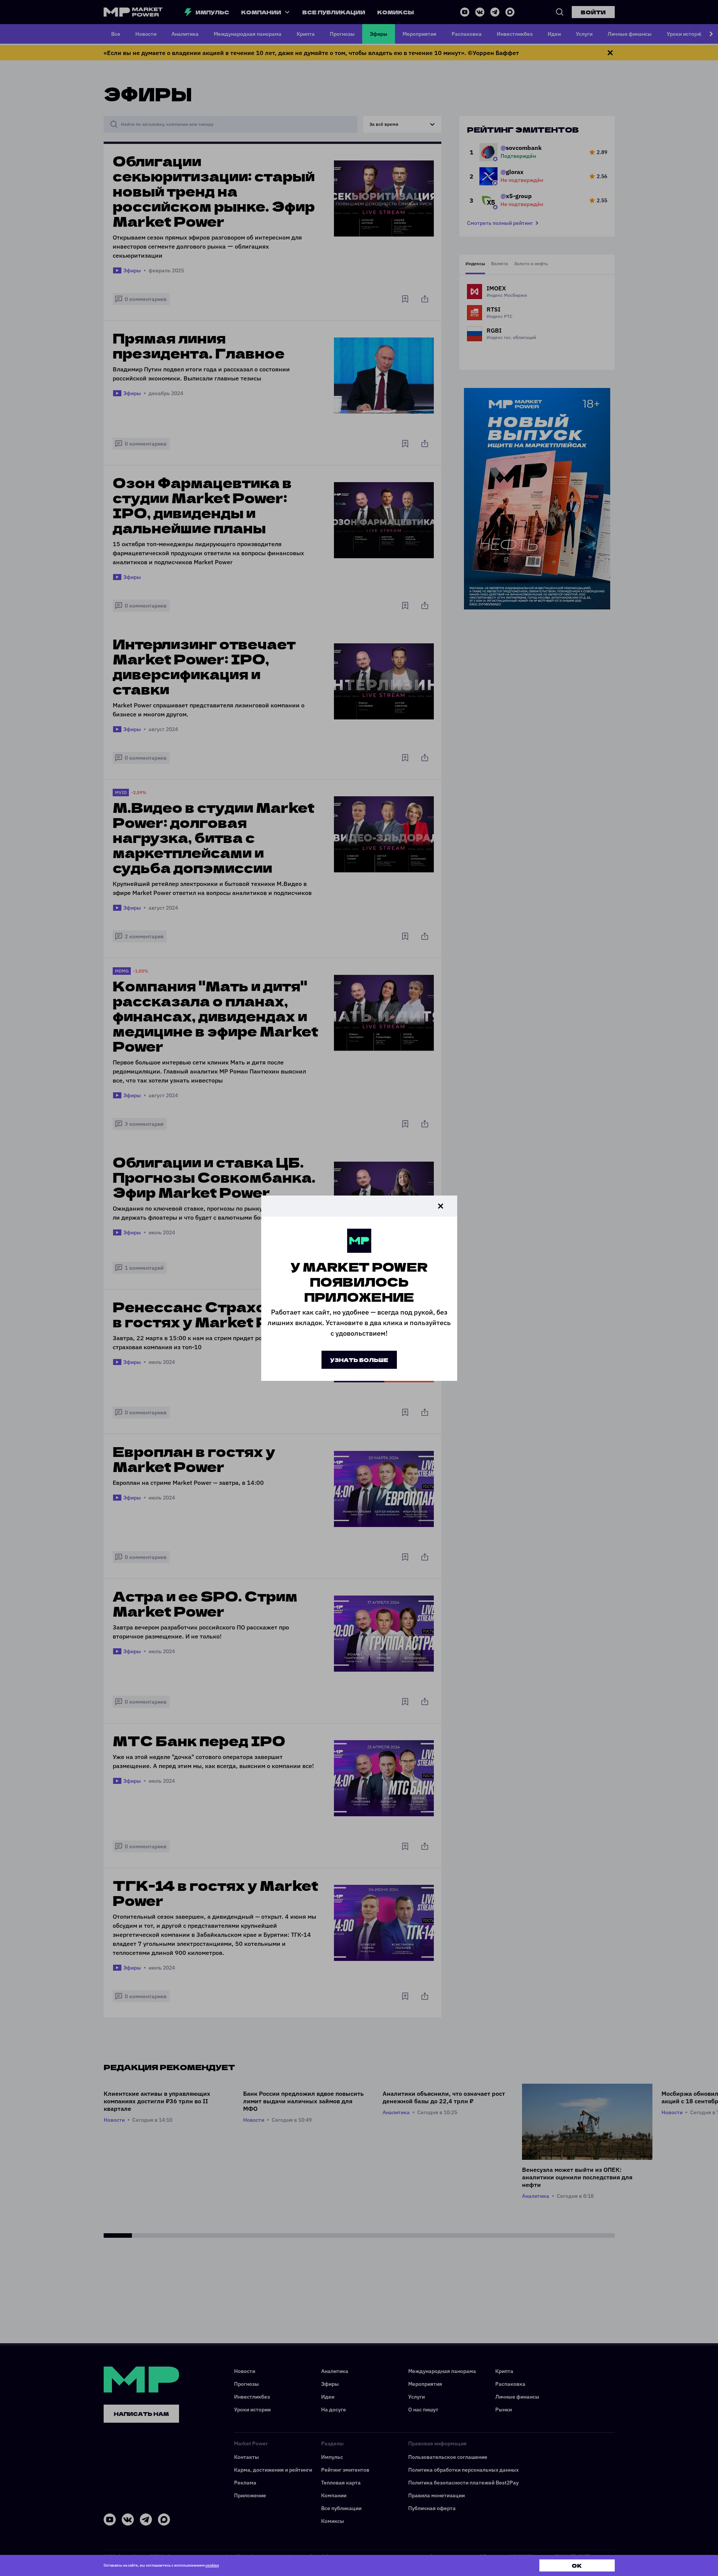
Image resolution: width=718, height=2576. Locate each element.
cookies (212, 2565)
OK (577, 2565)
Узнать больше (359, 1360)
